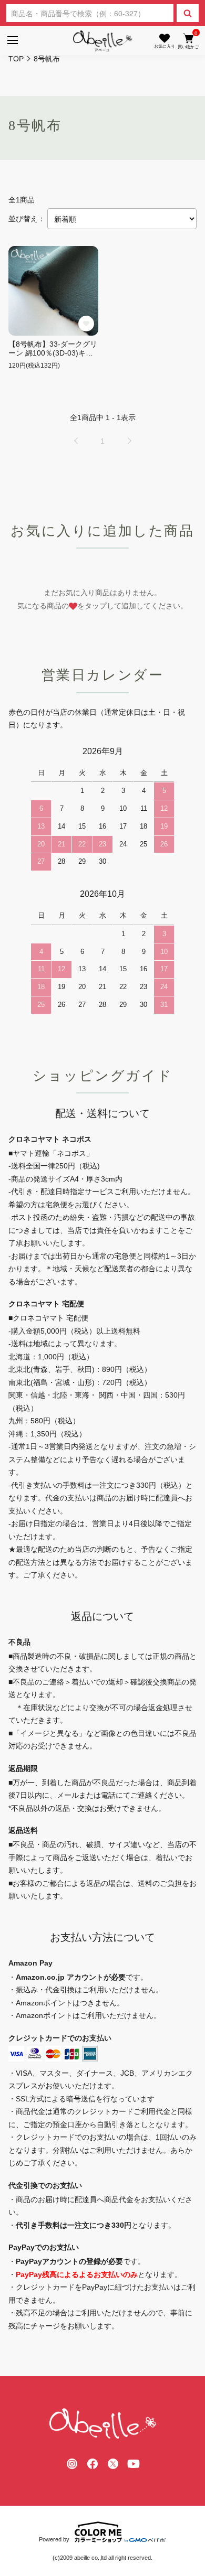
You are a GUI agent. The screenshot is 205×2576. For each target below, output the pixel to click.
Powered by (54, 2539)
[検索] (188, 13)
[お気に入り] (165, 41)
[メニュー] (12, 41)
